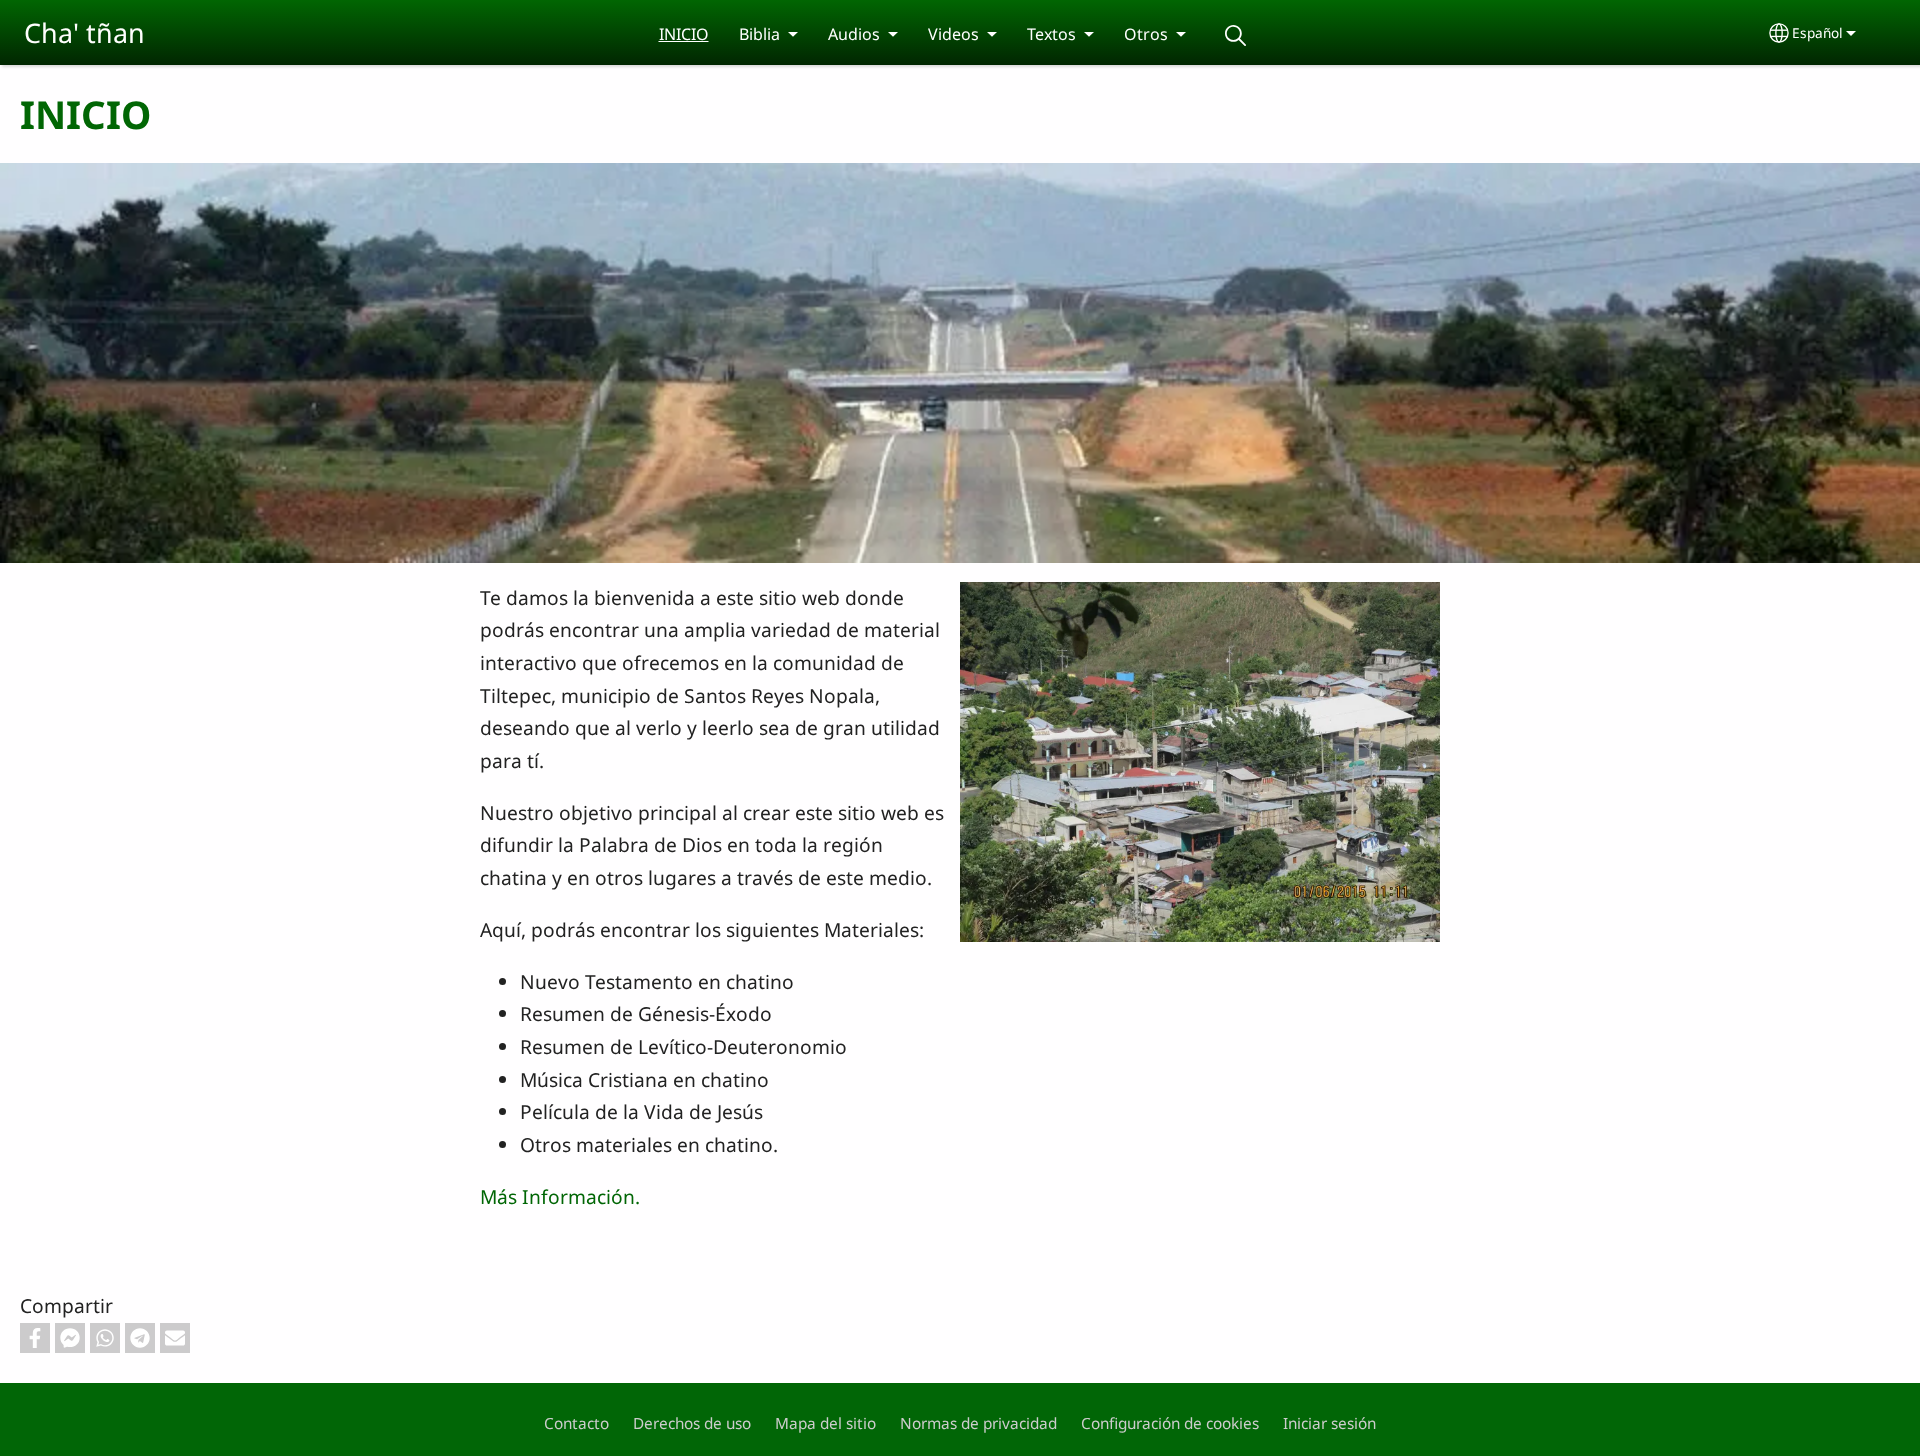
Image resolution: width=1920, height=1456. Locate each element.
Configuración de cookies (1170, 1423)
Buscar (1236, 35)
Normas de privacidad (978, 1423)
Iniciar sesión (1329, 1423)
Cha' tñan (84, 32)
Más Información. (560, 1196)
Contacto (576, 1423)
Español (1817, 32)
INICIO (684, 34)
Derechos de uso (692, 1423)
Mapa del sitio (825, 1423)
